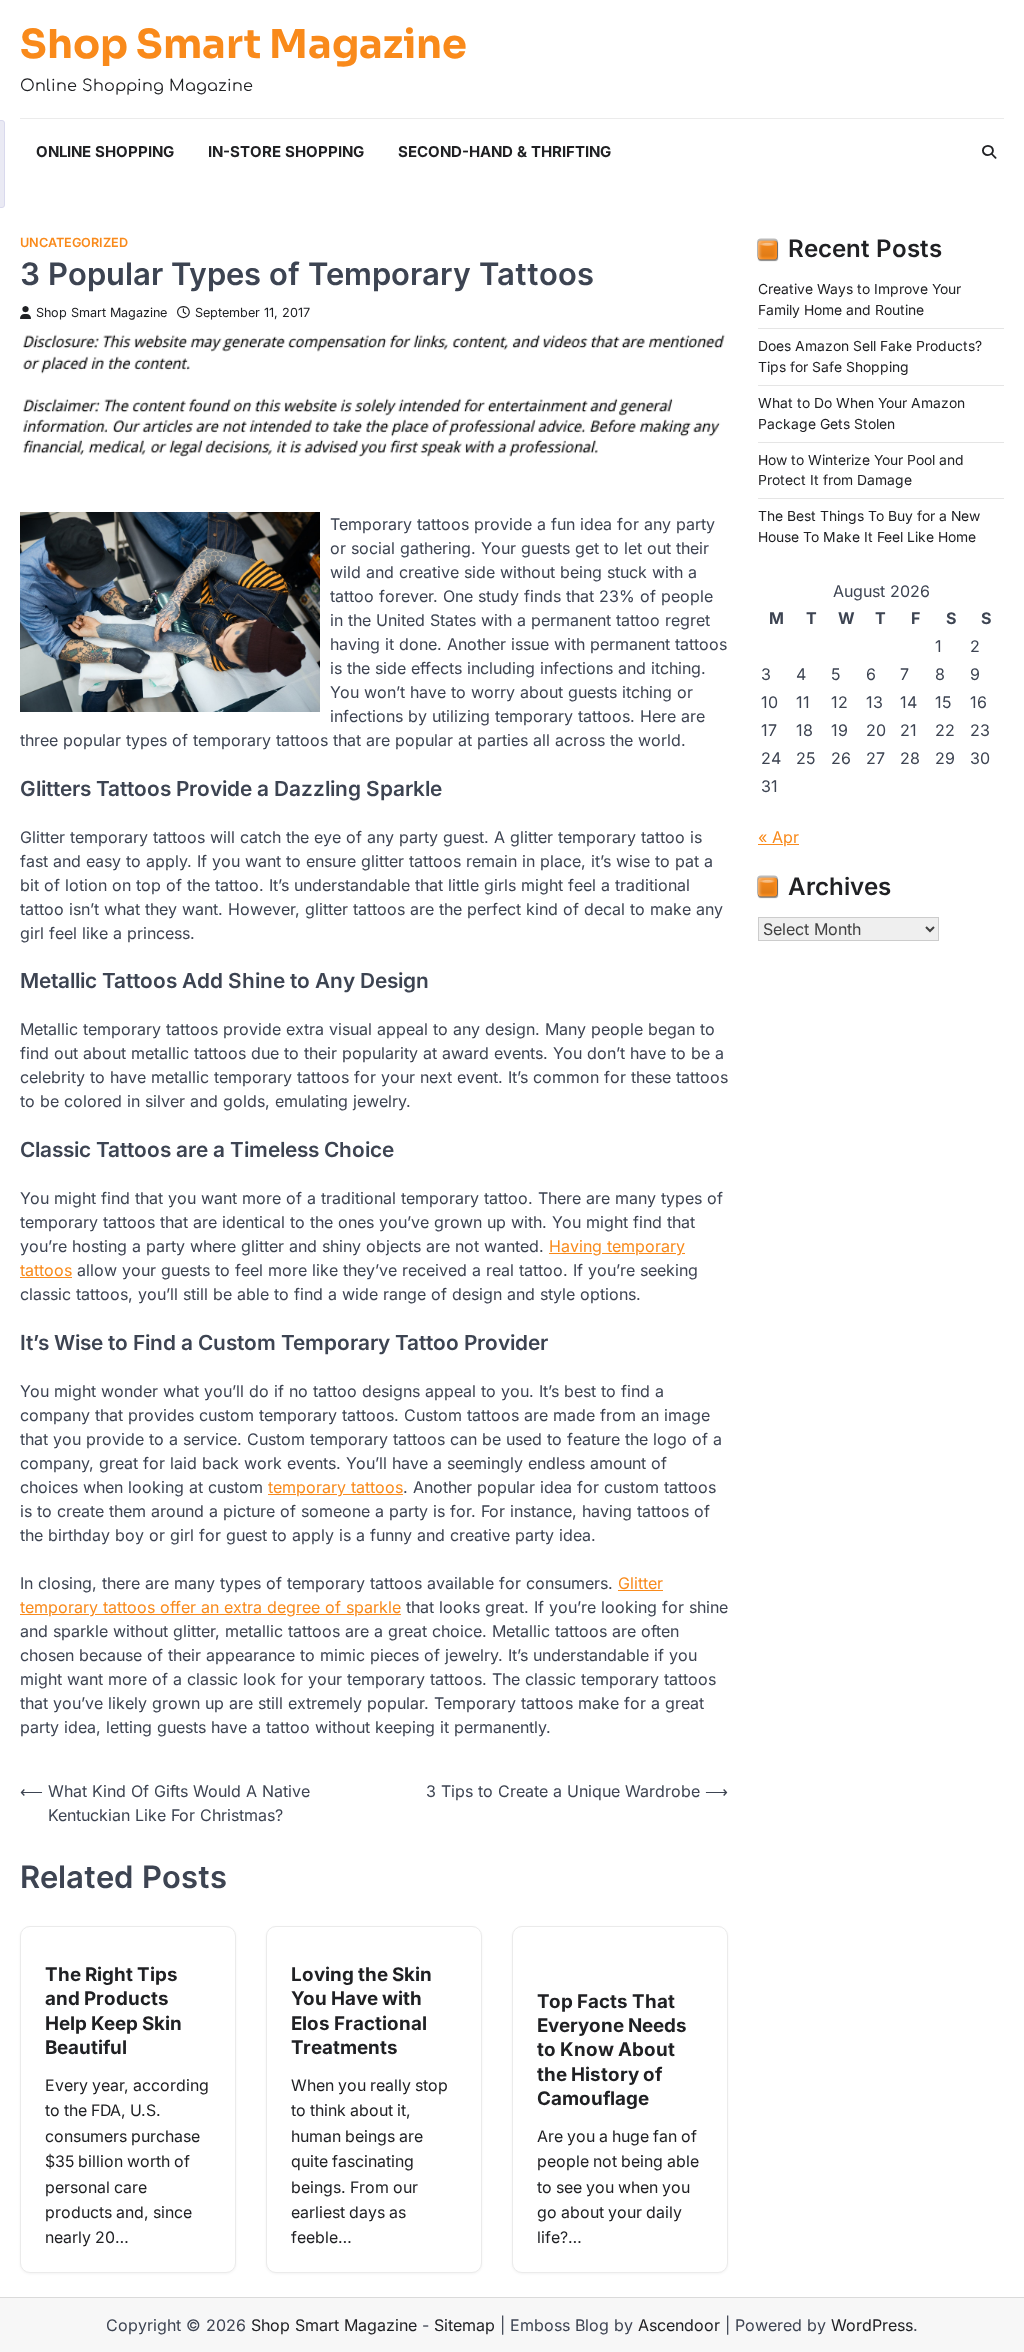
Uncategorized (74, 242)
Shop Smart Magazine (243, 45)
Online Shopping (105, 151)
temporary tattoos (335, 1487)
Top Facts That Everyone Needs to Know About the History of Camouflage (612, 2050)
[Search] (989, 152)
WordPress (872, 2325)
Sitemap (464, 2325)
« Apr (778, 837)
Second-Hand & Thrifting (504, 151)
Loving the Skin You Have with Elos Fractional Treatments (361, 2011)
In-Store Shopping (286, 151)
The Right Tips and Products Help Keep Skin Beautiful (113, 2011)
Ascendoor (679, 2325)
